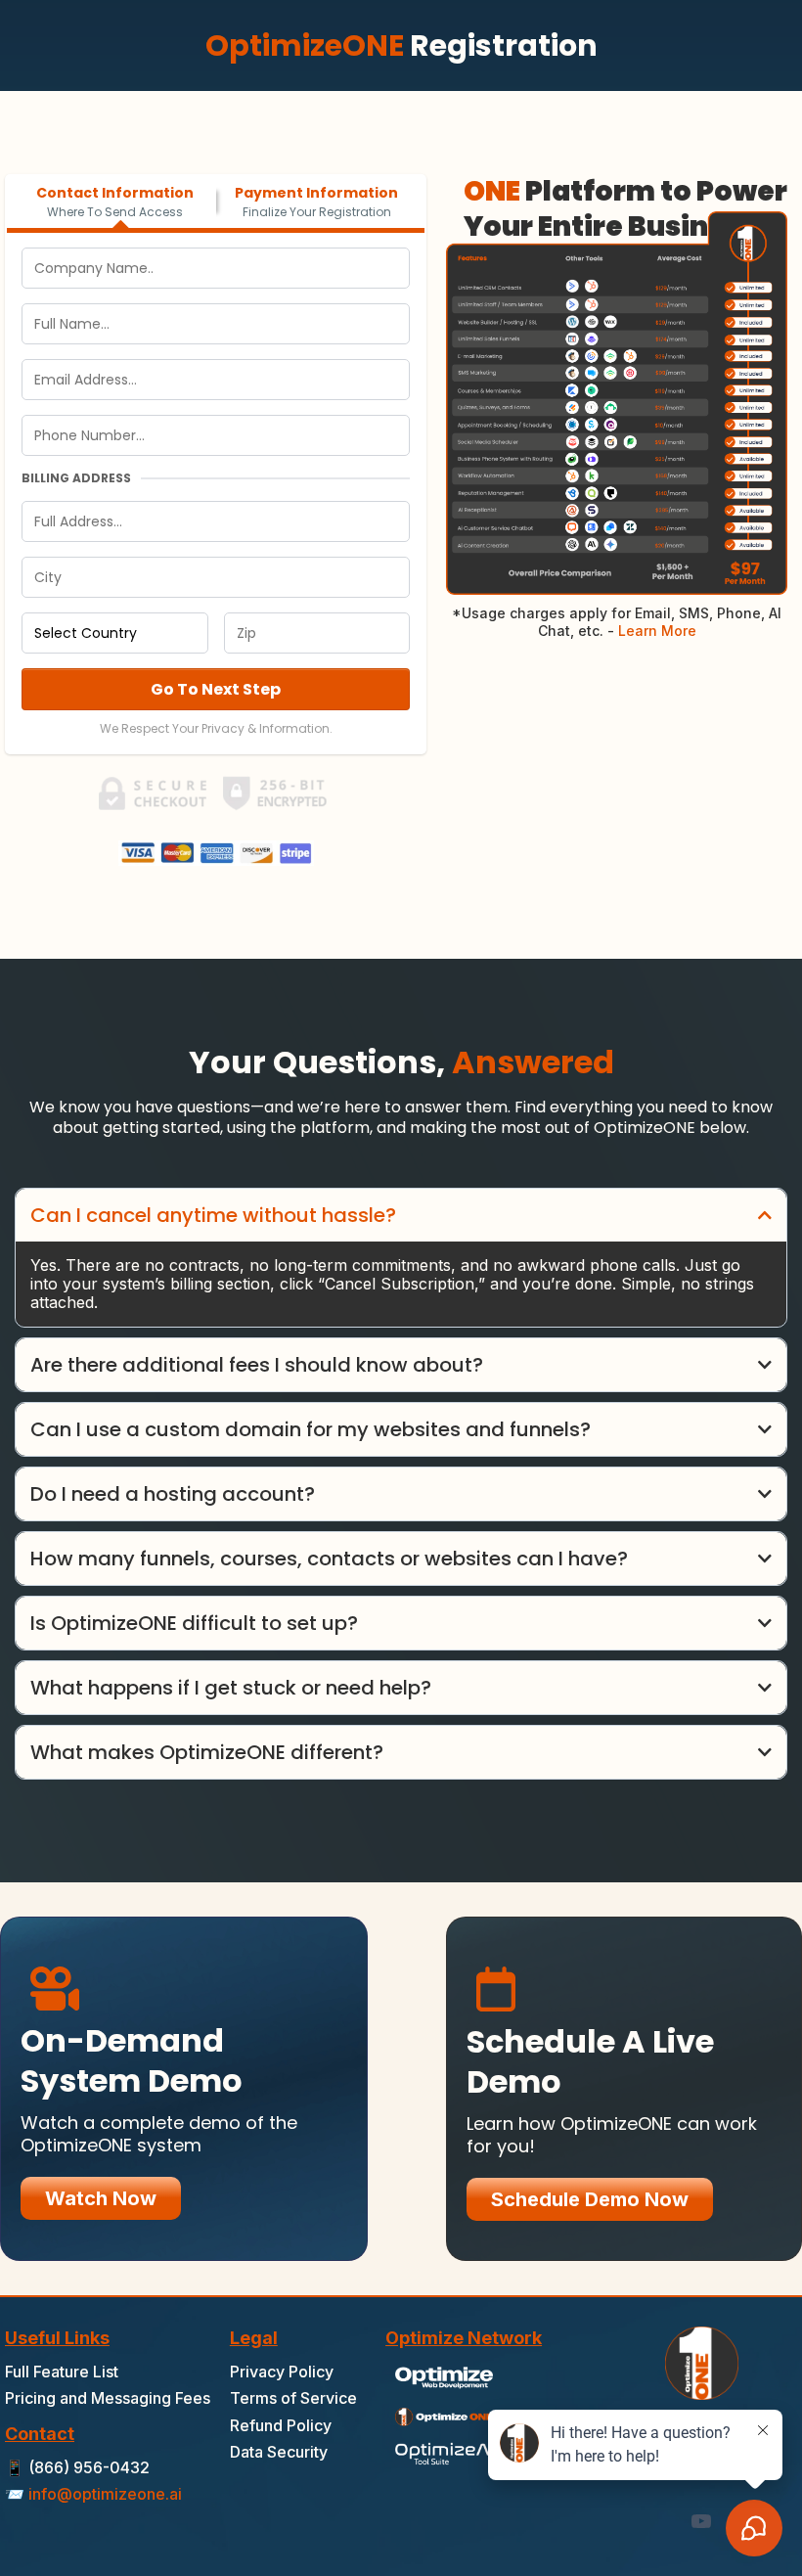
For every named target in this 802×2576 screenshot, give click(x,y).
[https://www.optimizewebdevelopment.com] (444, 2376)
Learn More (655, 631)
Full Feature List (62, 2372)
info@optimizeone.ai (105, 2494)
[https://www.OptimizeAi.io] (444, 2452)
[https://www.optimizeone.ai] (444, 2414)
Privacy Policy (282, 2372)
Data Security (279, 2452)
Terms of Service (293, 2398)
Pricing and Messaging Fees (108, 2398)
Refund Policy (281, 2425)
